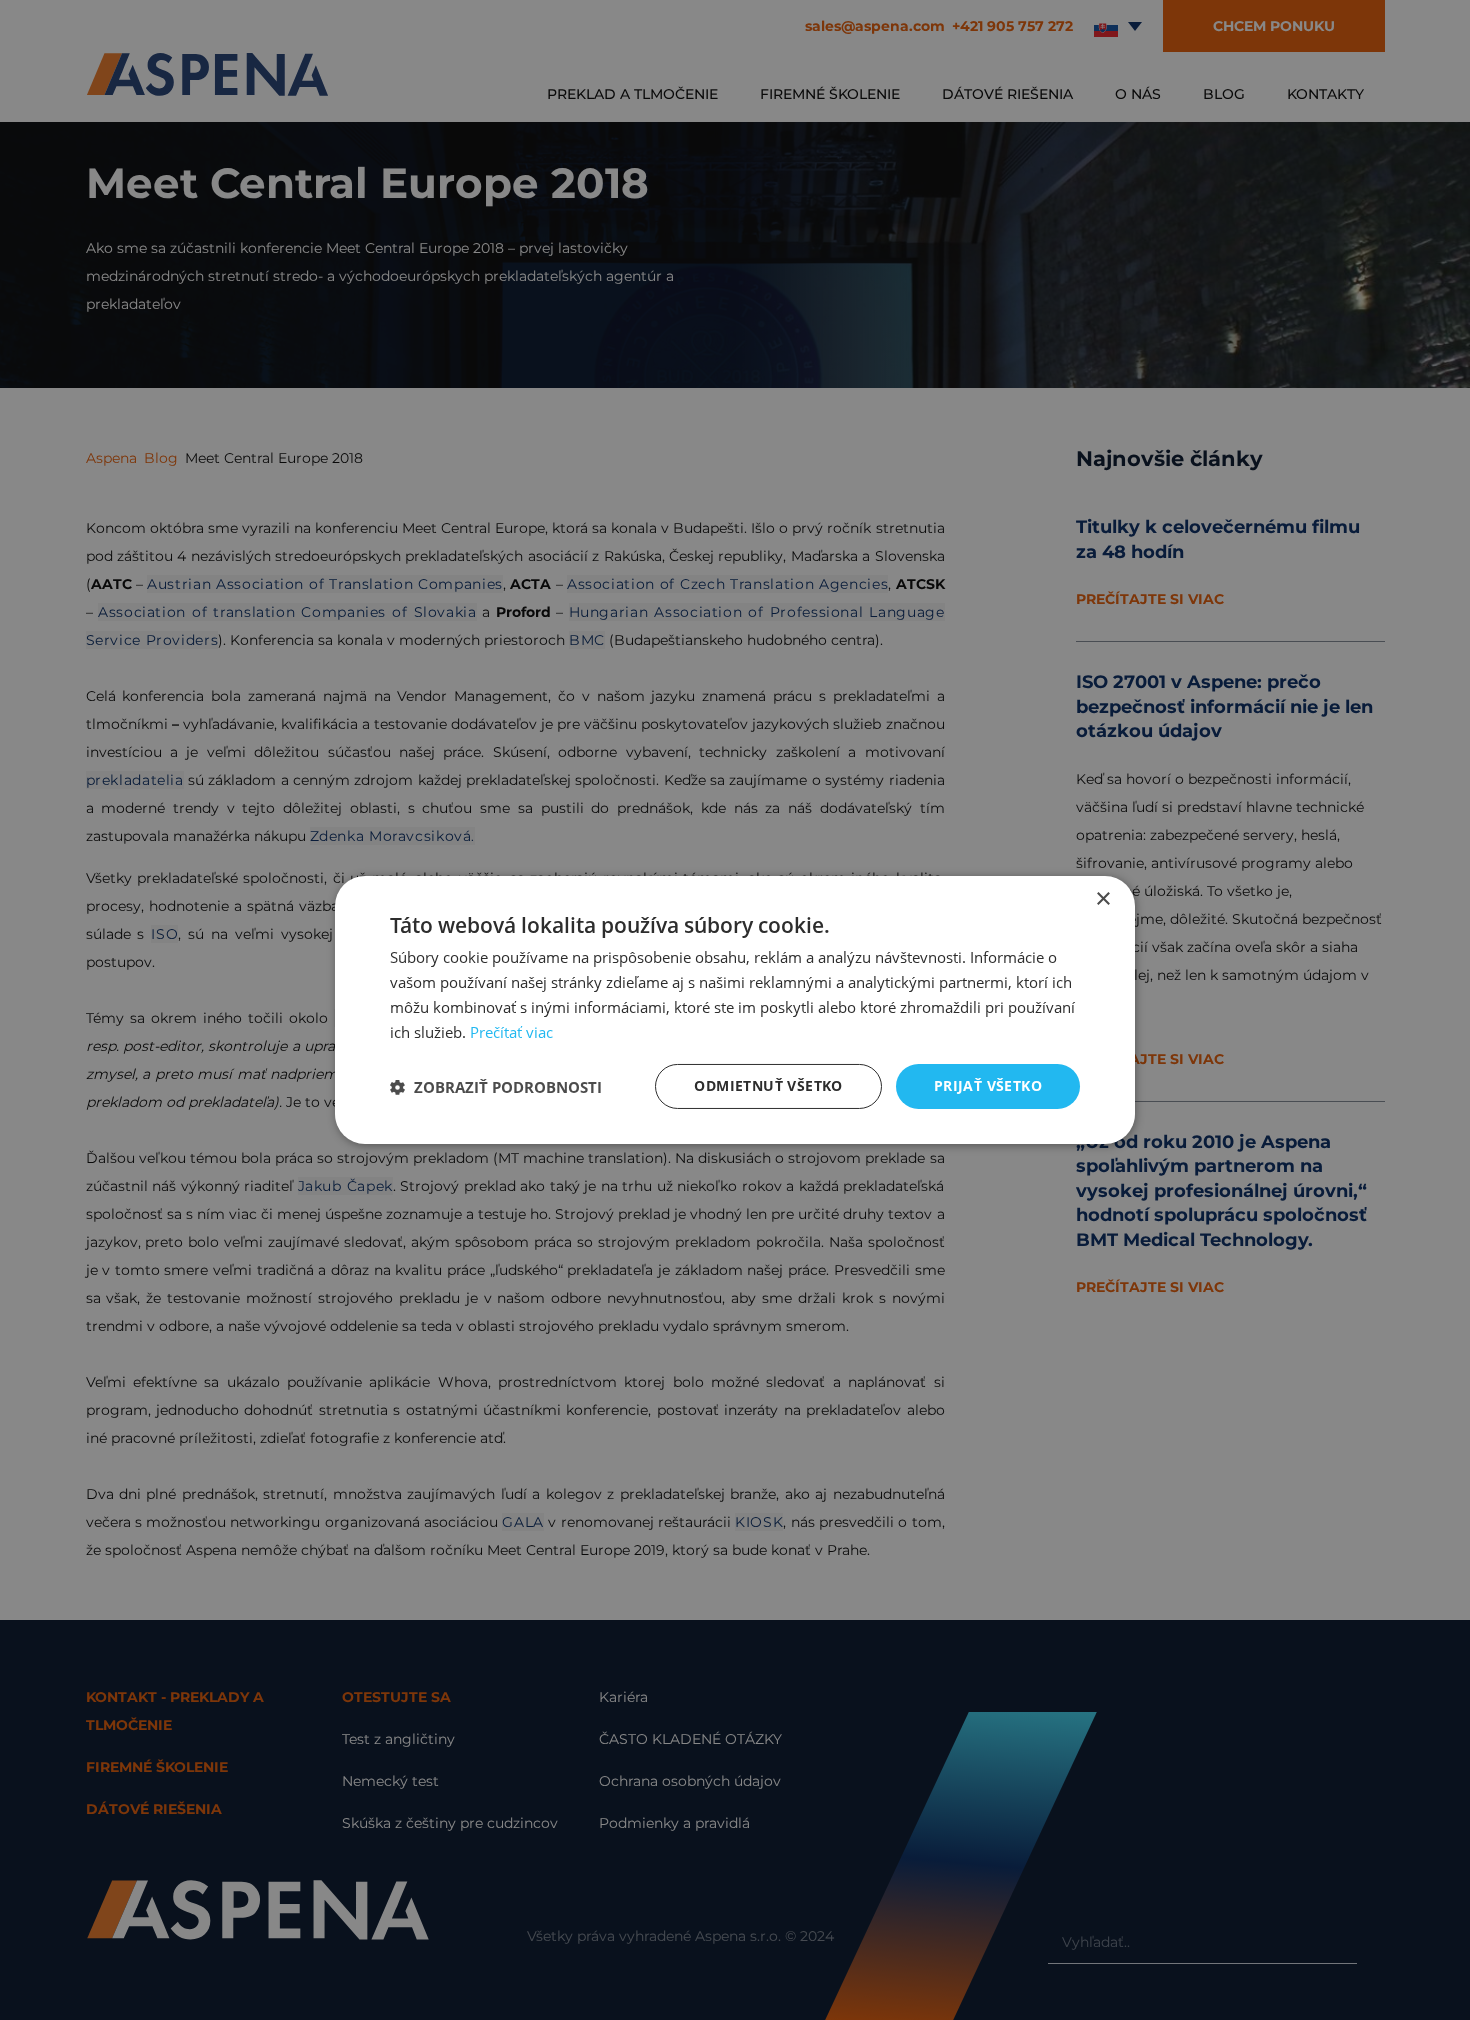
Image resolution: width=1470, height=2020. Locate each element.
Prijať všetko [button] (988, 1085)
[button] (496, 1087)
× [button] (1102, 899)
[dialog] (735, 1010)
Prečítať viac (511, 1032)
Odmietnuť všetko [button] (768, 1085)
